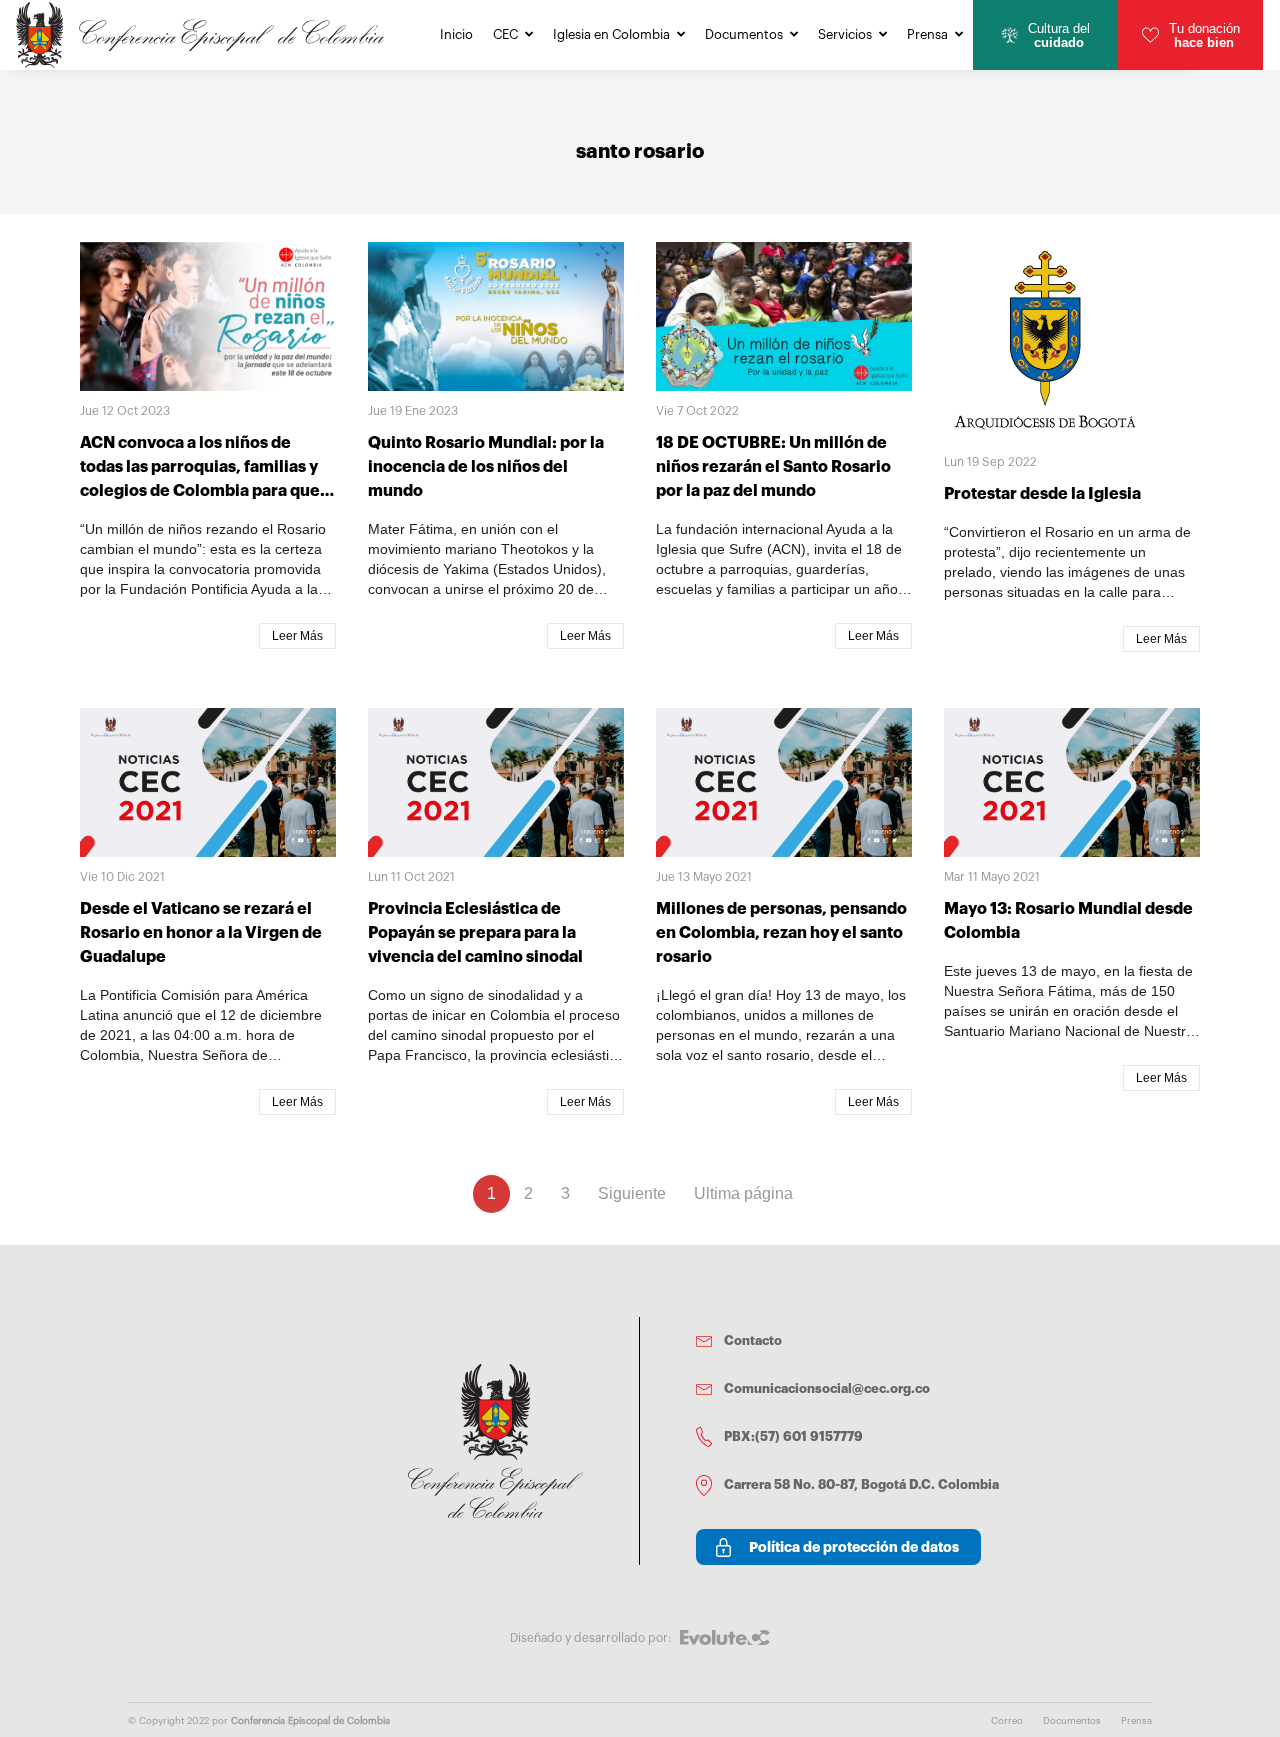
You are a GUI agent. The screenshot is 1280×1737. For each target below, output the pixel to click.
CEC (505, 34)
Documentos (744, 34)
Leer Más (297, 636)
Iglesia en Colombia (611, 34)
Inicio (456, 34)
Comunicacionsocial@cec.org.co (827, 1388)
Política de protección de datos (854, 1547)
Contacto (753, 1340)
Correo (1007, 1721)
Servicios (845, 34)
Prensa (927, 34)
